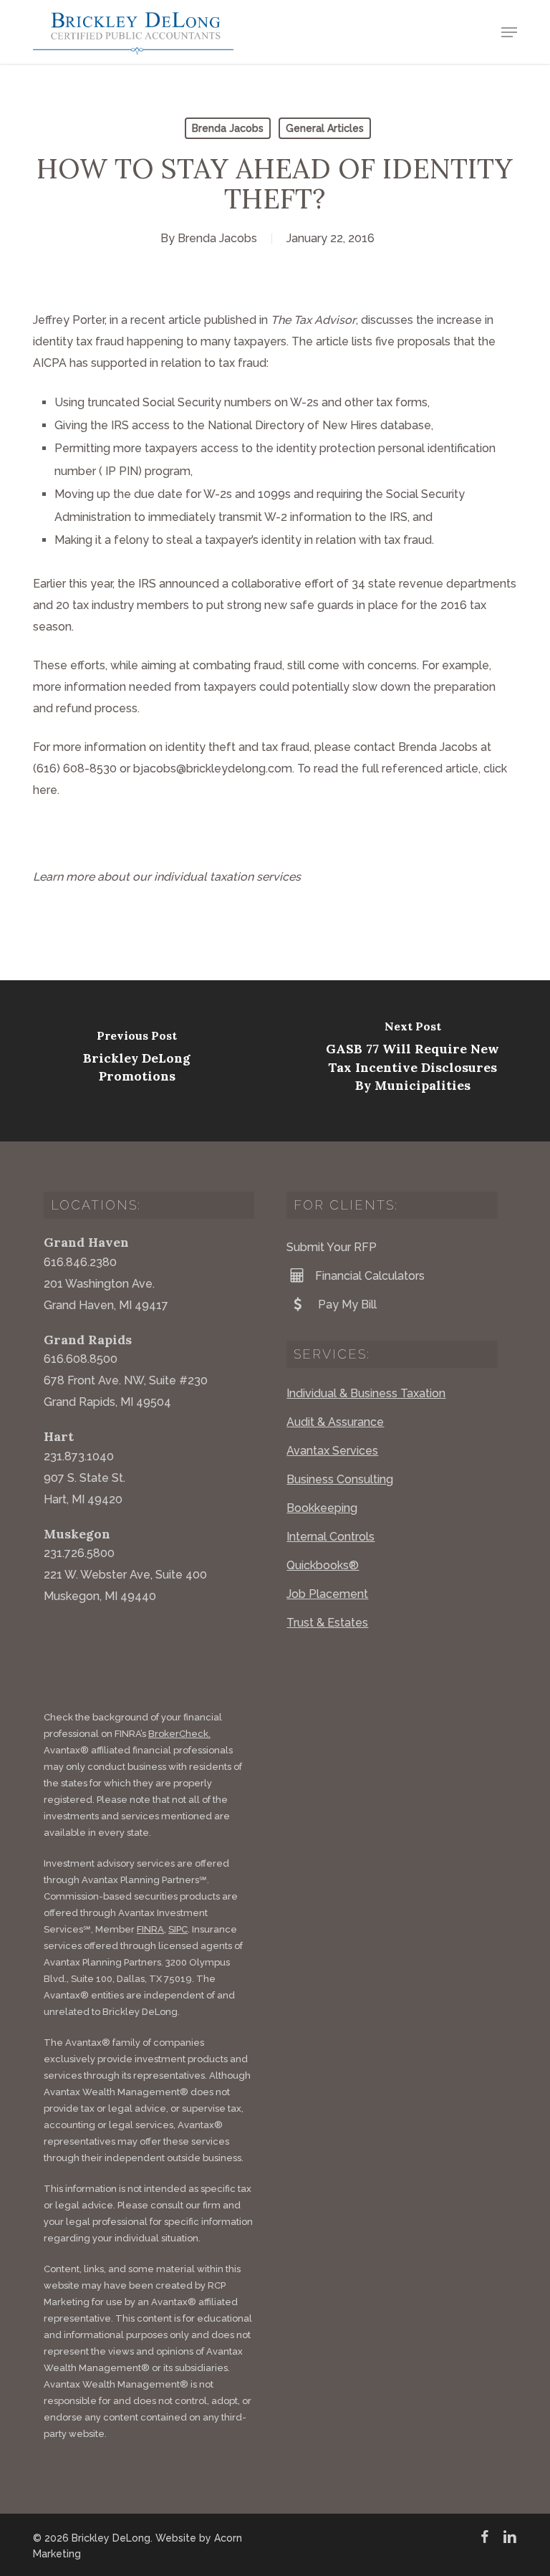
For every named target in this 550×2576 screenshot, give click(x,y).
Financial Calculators (370, 1276)
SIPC (178, 1929)
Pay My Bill (346, 1304)
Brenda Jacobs (228, 128)
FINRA (150, 1929)
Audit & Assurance (335, 1422)
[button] (509, 32)
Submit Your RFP (332, 1247)
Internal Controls (331, 1537)
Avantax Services (332, 1451)
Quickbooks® (323, 1565)
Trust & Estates (327, 1623)
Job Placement (327, 1594)
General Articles (325, 128)
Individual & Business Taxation (366, 1393)
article (185, 320)
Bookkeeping (322, 1508)
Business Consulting (340, 1479)
